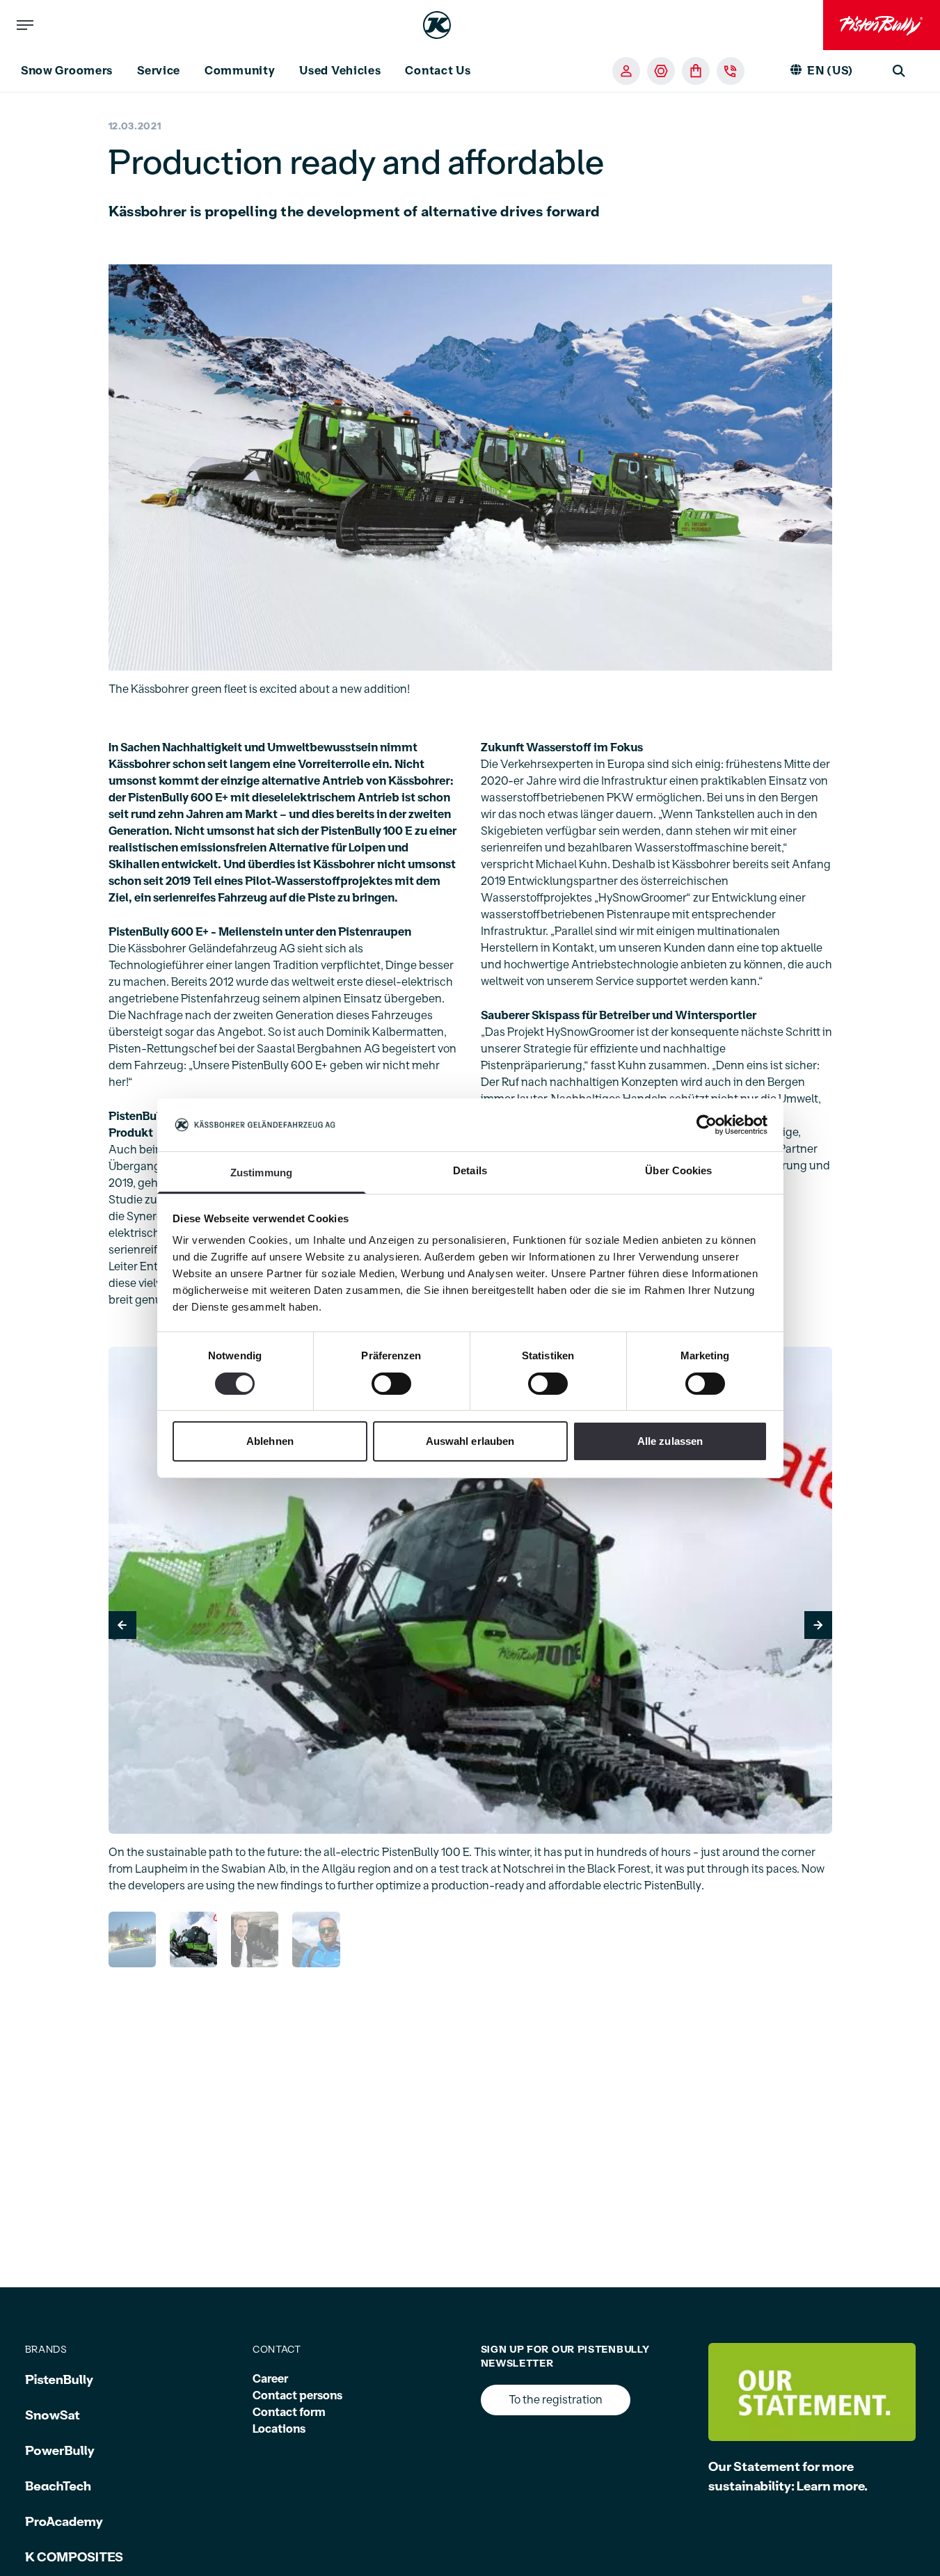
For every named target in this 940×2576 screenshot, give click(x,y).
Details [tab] (470, 1170)
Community (240, 71)
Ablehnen (270, 1441)
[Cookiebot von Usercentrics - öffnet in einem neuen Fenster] (707, 1125)
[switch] (391, 1384)
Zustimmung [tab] (261, 1173)
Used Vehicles (340, 71)
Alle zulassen (670, 1441)
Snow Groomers (67, 71)
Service (159, 71)
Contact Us (438, 71)
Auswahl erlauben (470, 1441)
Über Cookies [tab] (678, 1170)
